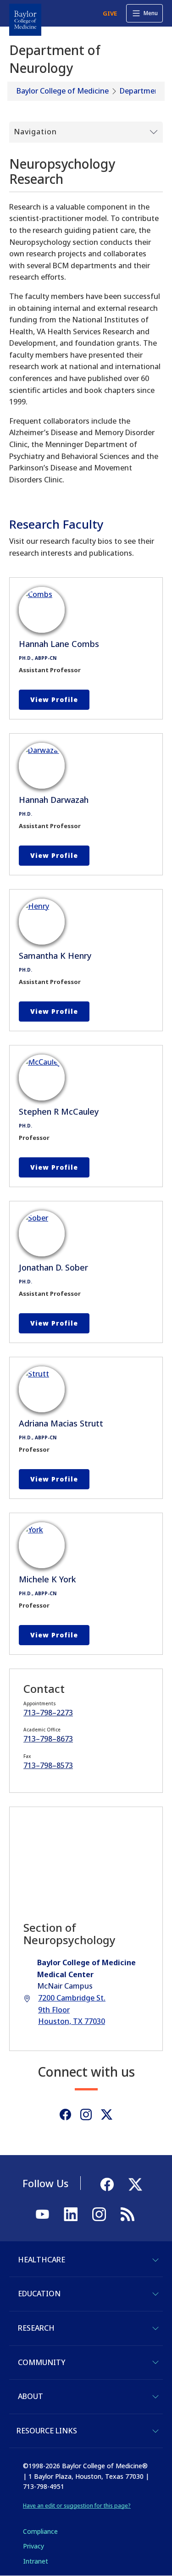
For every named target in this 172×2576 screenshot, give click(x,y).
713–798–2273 (48, 1713)
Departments (143, 91)
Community (42, 2362)
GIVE (110, 13)
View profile (54, 699)
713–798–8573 (48, 1765)
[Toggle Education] (155, 2294)
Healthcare (42, 2260)
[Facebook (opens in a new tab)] (65, 2114)
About (31, 2396)
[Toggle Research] (155, 2328)
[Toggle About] (155, 2397)
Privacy (33, 2546)
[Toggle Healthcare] (155, 2260)
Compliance (40, 2531)
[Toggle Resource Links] (155, 2431)
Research (36, 2328)
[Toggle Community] (155, 2362)
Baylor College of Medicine (63, 91)
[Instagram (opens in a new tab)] (86, 2114)
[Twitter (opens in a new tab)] (107, 2114)
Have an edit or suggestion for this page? (77, 2506)
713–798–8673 (48, 1739)
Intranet (36, 2561)
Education (39, 2294)
